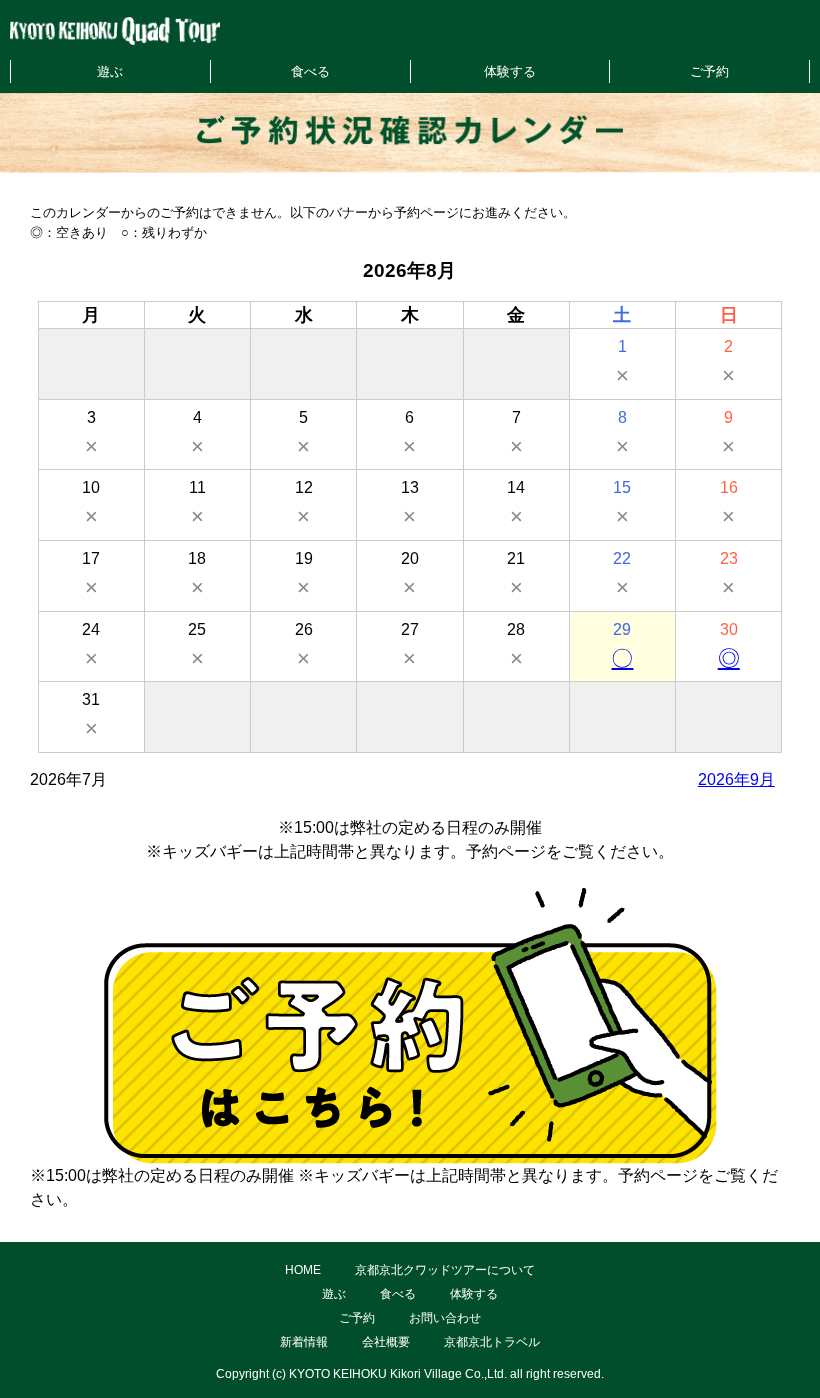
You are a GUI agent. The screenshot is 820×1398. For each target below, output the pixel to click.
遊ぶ (110, 71)
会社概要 (386, 1342)
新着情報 (304, 1342)
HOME (303, 1270)
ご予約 (709, 71)
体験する (510, 71)
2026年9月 (736, 779)
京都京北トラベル (492, 1342)
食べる (310, 71)
